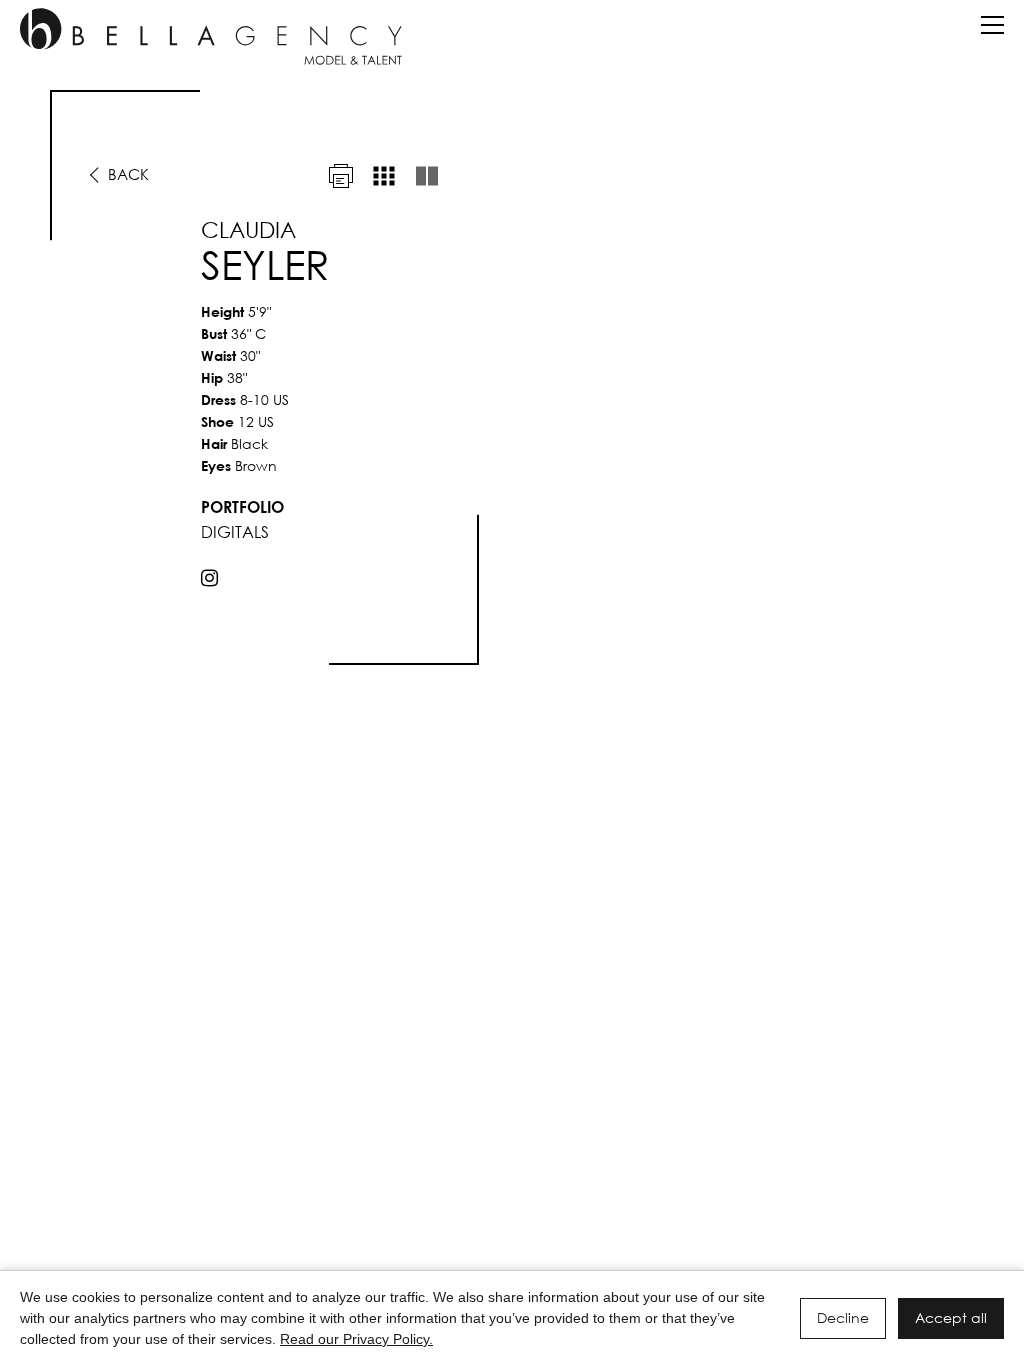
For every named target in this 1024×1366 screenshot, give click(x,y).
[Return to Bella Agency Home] (211, 36)
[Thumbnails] (384, 176)
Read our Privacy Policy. (356, 1339)
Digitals (235, 531)
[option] (512, 377)
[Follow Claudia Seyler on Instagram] (209, 578)
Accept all (951, 1317)
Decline (843, 1317)
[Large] (427, 176)
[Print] (341, 176)
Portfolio (242, 506)
